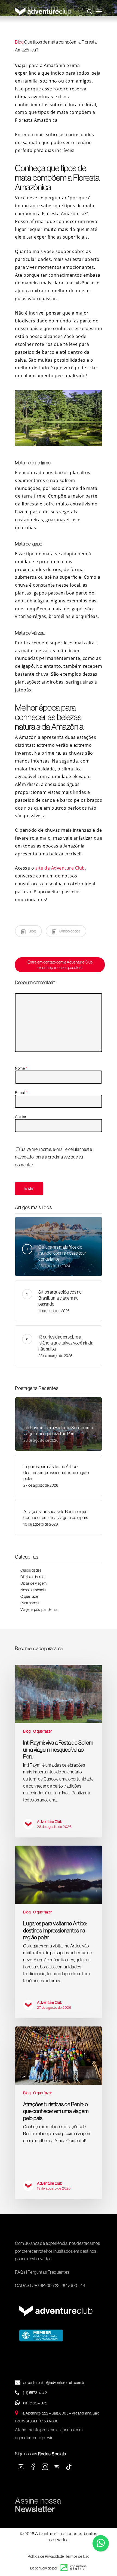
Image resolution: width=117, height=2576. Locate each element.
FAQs (20, 2272)
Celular (21, 1117)
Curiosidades (70, 931)
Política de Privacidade (46, 2556)
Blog (19, 42)
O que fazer (30, 1596)
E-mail (21, 1093)
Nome (21, 1068)
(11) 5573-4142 (35, 2393)
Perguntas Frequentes (49, 2272)
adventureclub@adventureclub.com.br (54, 2383)
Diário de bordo (33, 1577)
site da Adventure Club (60, 868)
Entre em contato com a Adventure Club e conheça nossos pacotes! (60, 965)
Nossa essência (33, 1590)
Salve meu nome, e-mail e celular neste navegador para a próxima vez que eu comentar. (53, 1157)
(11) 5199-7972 (35, 2403)
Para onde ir (30, 1603)
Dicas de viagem (34, 1583)
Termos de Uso (78, 2556)
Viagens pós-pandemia (39, 1609)
